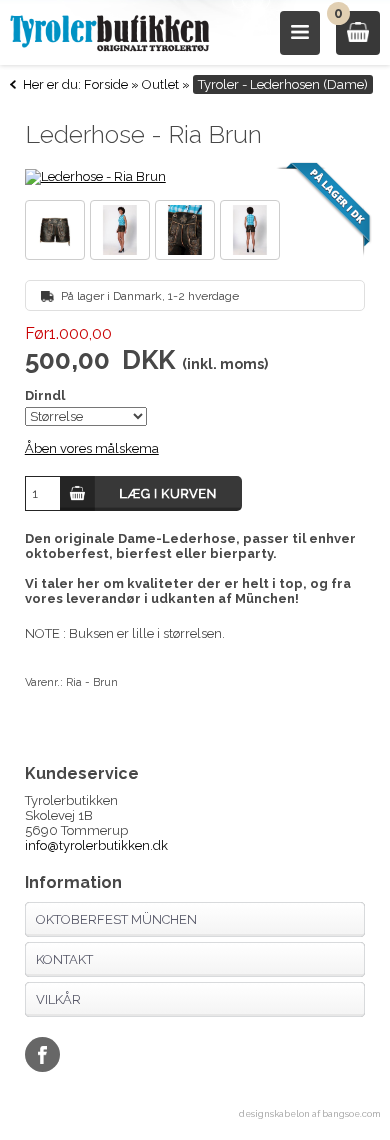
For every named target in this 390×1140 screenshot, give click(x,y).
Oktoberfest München (116, 919)
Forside (106, 84)
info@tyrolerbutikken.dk (96, 845)
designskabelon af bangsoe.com (309, 1114)
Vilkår (58, 999)
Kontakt (64, 959)
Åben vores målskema (92, 448)
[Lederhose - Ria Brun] (195, 177)
